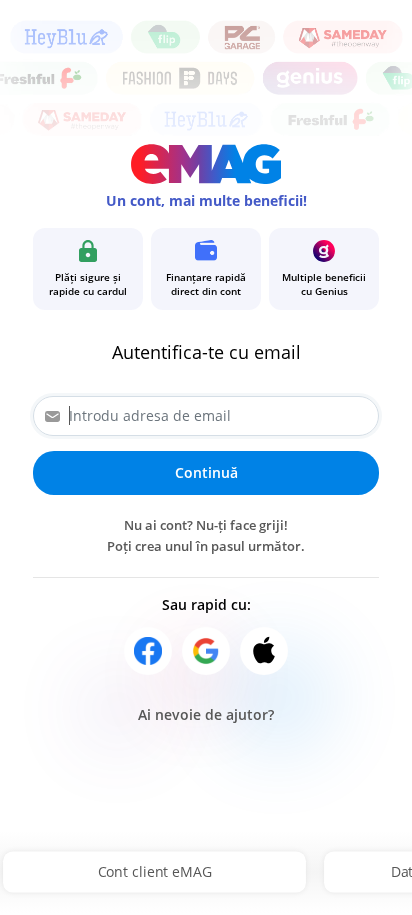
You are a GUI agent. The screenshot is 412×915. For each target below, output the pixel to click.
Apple (264, 651)
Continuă (206, 472)
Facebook (148, 651)
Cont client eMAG (155, 871)
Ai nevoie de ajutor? (206, 714)
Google (206, 651)
